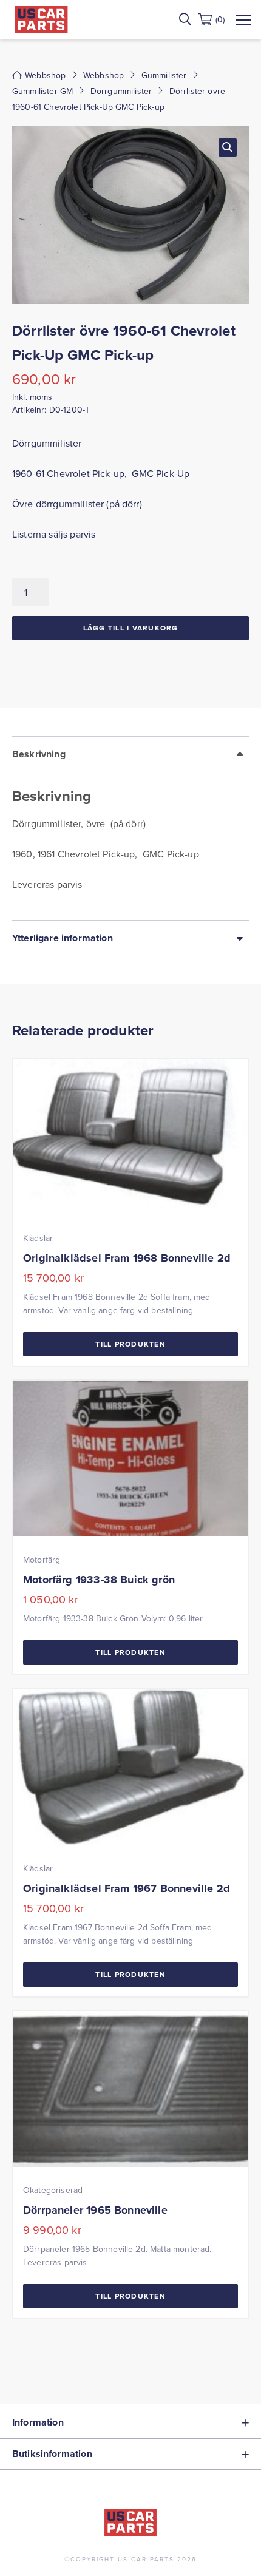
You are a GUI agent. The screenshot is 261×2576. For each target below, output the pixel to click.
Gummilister (164, 75)
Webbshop (103, 75)
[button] (228, 147)
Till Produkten (130, 1344)
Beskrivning (39, 754)
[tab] (130, 828)
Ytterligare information (63, 938)
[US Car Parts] (41, 20)
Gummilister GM (42, 91)
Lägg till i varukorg (131, 628)
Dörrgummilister (121, 91)
